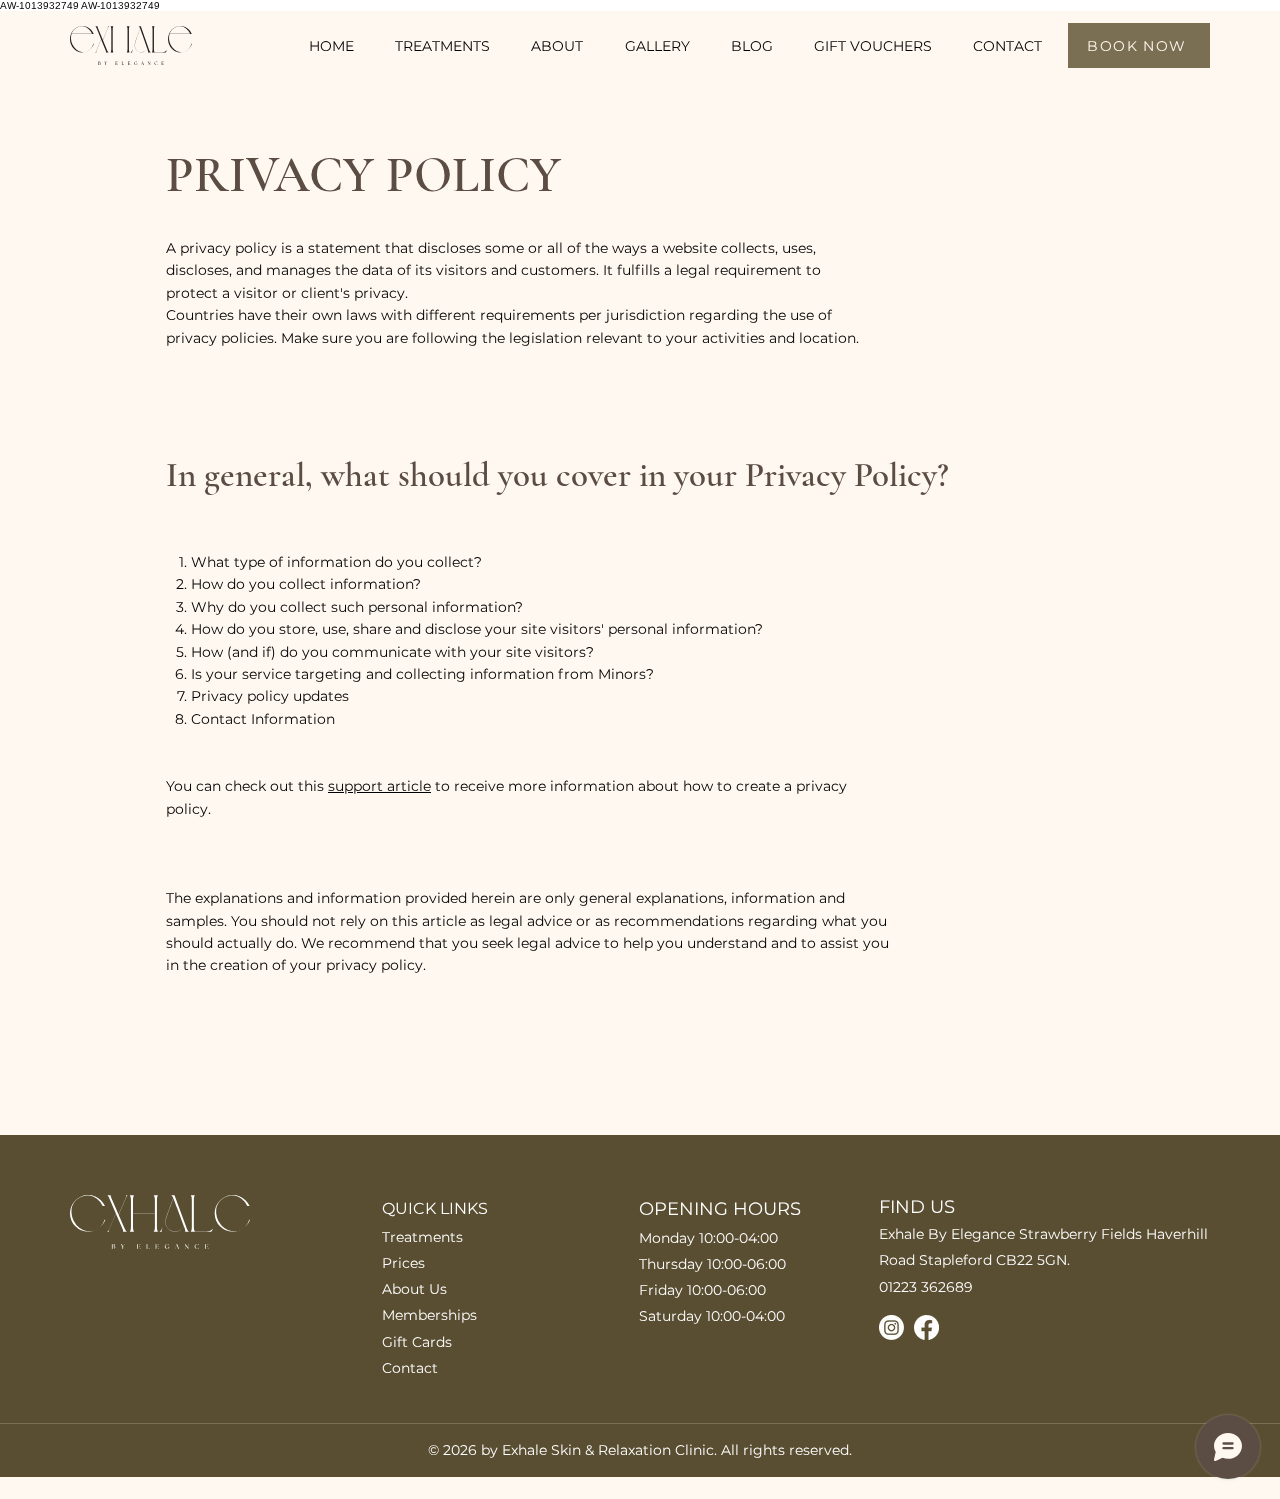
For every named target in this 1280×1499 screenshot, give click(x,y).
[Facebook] (926, 1327)
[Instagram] (891, 1327)
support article (379, 786)
